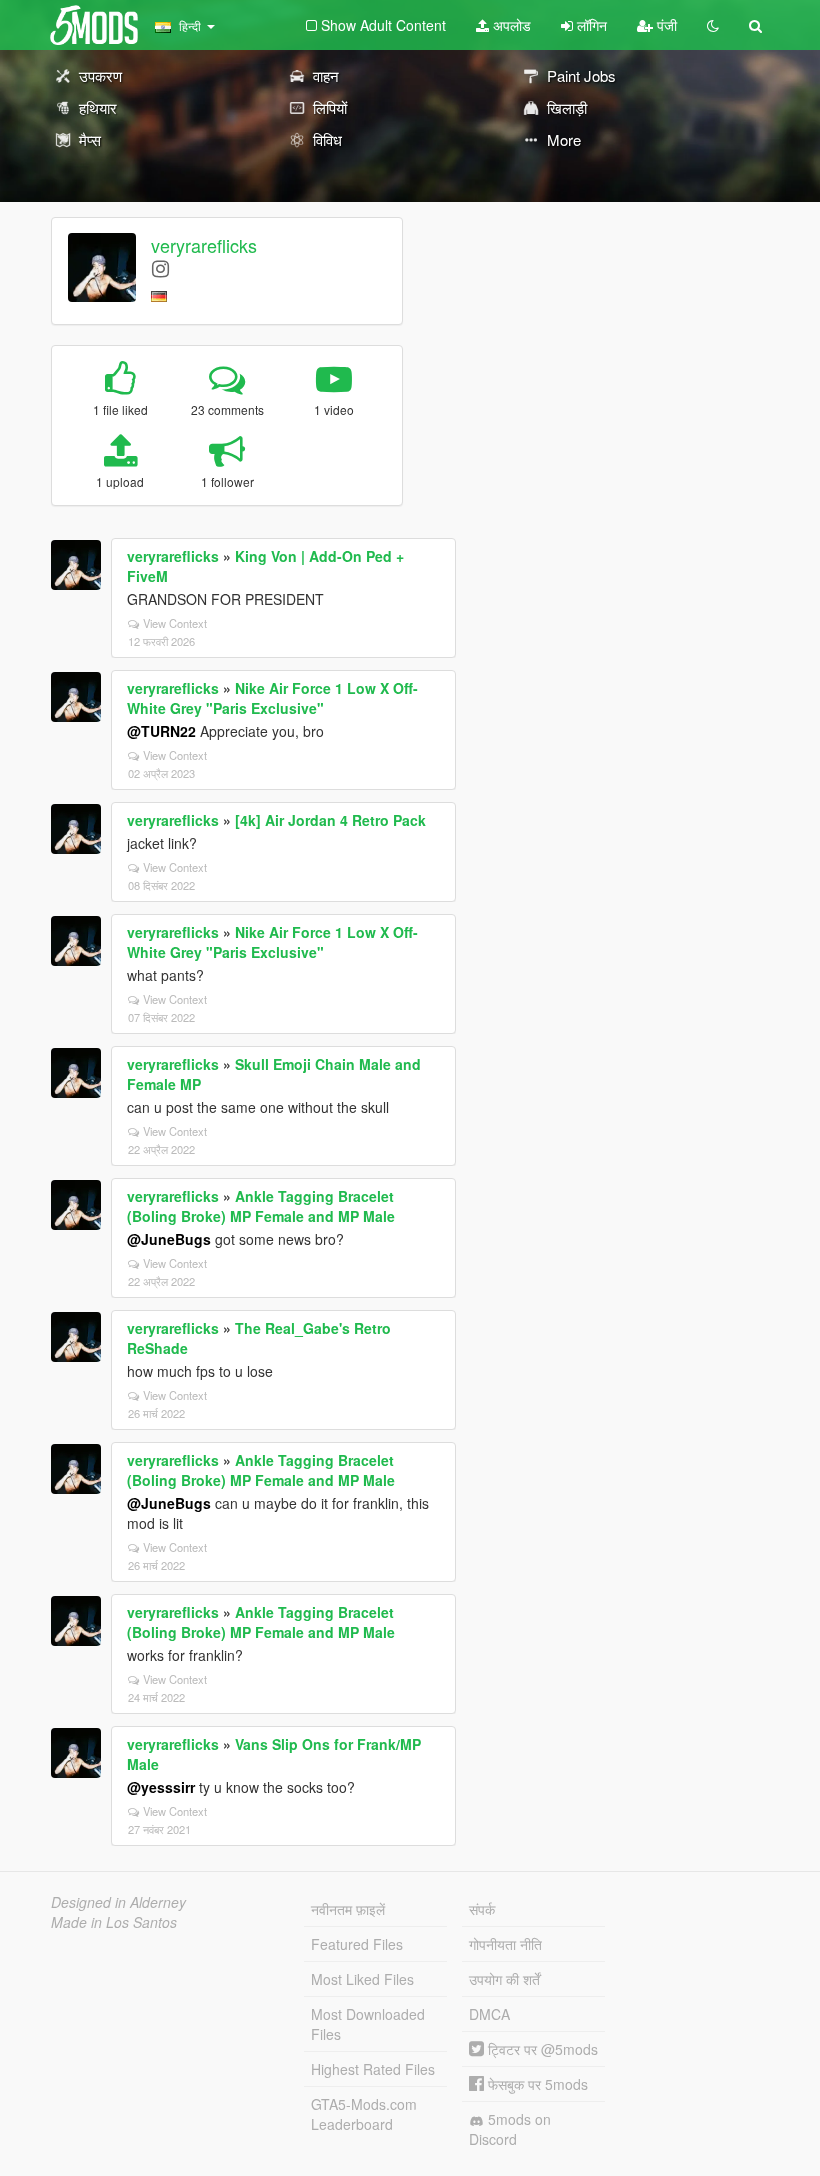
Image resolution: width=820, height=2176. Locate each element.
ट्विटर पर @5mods (541, 2049)
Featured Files (357, 1944)
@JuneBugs (169, 1239)
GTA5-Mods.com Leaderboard (364, 2114)
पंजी (665, 25)
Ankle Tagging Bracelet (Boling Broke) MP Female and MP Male (261, 1206)
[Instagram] (160, 267)
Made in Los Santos (114, 1922)
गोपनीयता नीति (505, 1944)
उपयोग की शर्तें (504, 1979)
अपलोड (510, 25)
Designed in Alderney (118, 1902)
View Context (175, 623)
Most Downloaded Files (368, 2024)
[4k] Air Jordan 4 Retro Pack (330, 820)
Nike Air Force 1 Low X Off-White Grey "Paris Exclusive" (272, 698)
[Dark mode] (713, 25)
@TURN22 (161, 731)
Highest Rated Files (373, 2069)
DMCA (489, 2014)
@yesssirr (161, 1787)
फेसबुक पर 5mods (536, 2084)
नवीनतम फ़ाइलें (348, 1909)
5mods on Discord (510, 2129)
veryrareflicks (204, 245)
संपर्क (482, 1909)
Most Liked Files (362, 1979)
